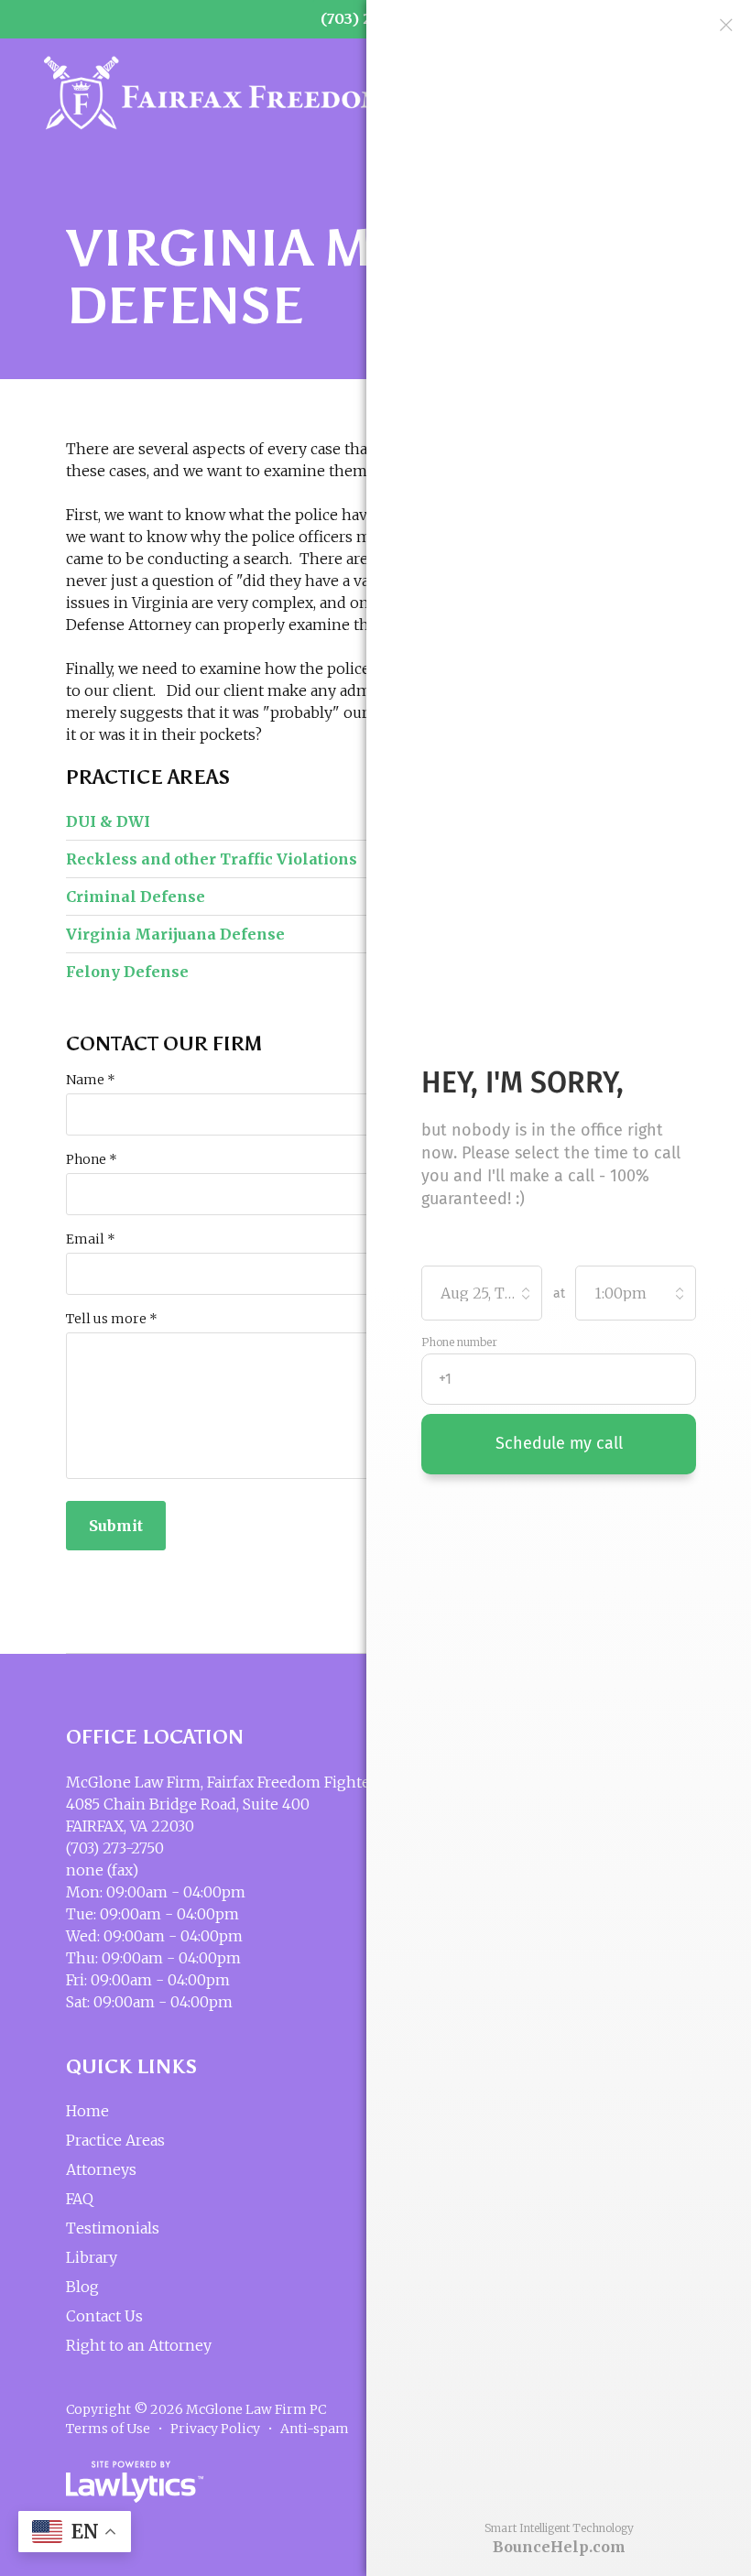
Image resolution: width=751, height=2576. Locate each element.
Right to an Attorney (139, 2345)
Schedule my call (559, 1443)
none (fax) (102, 1870)
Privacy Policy (215, 2429)
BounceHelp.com (559, 2547)
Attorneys (101, 2169)
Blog (82, 2287)
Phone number (459, 1342)
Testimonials (113, 2228)
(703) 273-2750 (115, 1848)
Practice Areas (148, 777)
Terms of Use (108, 2429)
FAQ (80, 2199)
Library (92, 2257)
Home (87, 2111)
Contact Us (104, 2316)
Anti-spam (315, 2429)
